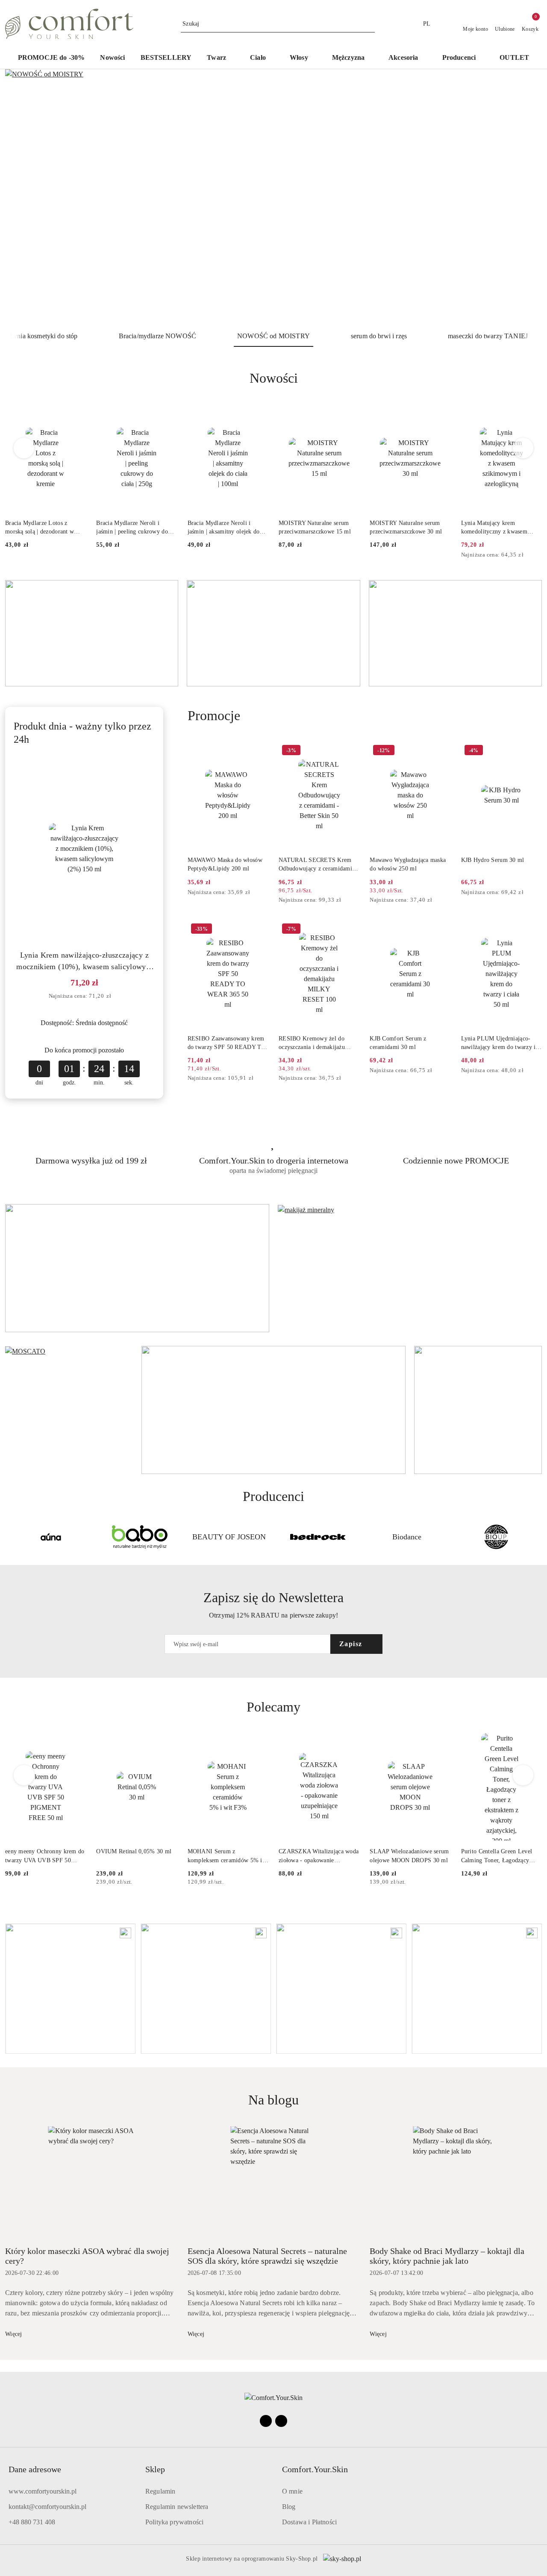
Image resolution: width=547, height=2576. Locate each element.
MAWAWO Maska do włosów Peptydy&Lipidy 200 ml (225, 864)
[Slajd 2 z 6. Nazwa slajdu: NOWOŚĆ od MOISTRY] (273, 197)
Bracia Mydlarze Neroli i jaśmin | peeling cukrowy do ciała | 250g (132, 528)
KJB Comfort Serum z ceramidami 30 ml (398, 1043)
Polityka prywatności (174, 2522)
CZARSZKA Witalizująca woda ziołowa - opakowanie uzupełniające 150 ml (319, 1856)
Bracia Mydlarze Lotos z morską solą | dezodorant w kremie (40, 528)
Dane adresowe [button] (35, 2469)
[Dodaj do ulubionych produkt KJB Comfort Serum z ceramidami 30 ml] (441, 930)
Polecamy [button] (273, 1707)
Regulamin (160, 2491)
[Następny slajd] (523, 197)
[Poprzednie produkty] (24, 448)
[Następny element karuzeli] (538, 1537)
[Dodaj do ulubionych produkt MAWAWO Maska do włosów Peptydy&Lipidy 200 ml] (259, 751)
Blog (289, 2507)
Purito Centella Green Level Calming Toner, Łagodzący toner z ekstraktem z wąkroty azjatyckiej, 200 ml (498, 1856)
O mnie (292, 2491)
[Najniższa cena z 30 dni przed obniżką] (539, 555)
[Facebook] (266, 2421)
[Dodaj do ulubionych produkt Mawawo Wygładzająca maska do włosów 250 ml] (441, 751)
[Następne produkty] (523, 448)
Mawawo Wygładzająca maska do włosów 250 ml (408, 864)
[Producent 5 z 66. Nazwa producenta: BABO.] (140, 1537)
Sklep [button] (155, 2469)
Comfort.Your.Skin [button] (315, 2469)
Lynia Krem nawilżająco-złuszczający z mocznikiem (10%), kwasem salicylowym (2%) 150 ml (84, 962)
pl (427, 24)
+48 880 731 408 (32, 2522)
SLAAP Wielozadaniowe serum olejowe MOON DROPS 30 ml (409, 1856)
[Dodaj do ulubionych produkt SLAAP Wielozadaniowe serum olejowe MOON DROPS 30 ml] (441, 1743)
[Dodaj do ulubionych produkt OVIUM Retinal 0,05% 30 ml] (168, 1743)
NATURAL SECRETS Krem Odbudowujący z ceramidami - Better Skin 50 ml (318, 865)
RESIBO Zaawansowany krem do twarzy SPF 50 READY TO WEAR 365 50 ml (227, 1043)
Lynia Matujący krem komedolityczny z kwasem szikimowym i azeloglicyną (496, 528)
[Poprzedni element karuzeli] (9, 1537)
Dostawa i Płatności (309, 2522)
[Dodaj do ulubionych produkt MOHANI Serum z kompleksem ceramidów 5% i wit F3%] (259, 1743)
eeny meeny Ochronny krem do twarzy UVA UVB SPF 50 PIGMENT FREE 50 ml (45, 1856)
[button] (463, 58)
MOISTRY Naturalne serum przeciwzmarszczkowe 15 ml (315, 527)
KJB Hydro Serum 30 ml (493, 860)
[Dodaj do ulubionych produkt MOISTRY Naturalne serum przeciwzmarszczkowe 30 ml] (441, 414)
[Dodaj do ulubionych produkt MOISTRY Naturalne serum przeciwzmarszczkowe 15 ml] (350, 414)
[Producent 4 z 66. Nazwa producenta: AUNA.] (51, 1537)
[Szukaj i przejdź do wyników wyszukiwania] (370, 24)
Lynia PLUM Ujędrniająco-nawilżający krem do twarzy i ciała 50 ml (498, 1043)
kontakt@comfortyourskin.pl (47, 2507)
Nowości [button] (274, 378)
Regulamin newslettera (177, 2507)
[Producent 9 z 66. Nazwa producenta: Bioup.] (496, 1537)
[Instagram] (281, 2421)
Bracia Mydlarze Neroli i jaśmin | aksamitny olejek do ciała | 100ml (224, 528)
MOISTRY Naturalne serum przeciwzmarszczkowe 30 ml (406, 527)
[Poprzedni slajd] (24, 197)
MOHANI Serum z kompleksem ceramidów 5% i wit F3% (225, 1856)
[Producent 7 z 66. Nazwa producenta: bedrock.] (318, 1537)
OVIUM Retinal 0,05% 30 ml (134, 1851)
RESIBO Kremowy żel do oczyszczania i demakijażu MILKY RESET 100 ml (312, 1043)
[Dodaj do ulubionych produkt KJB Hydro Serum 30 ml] (532, 751)
